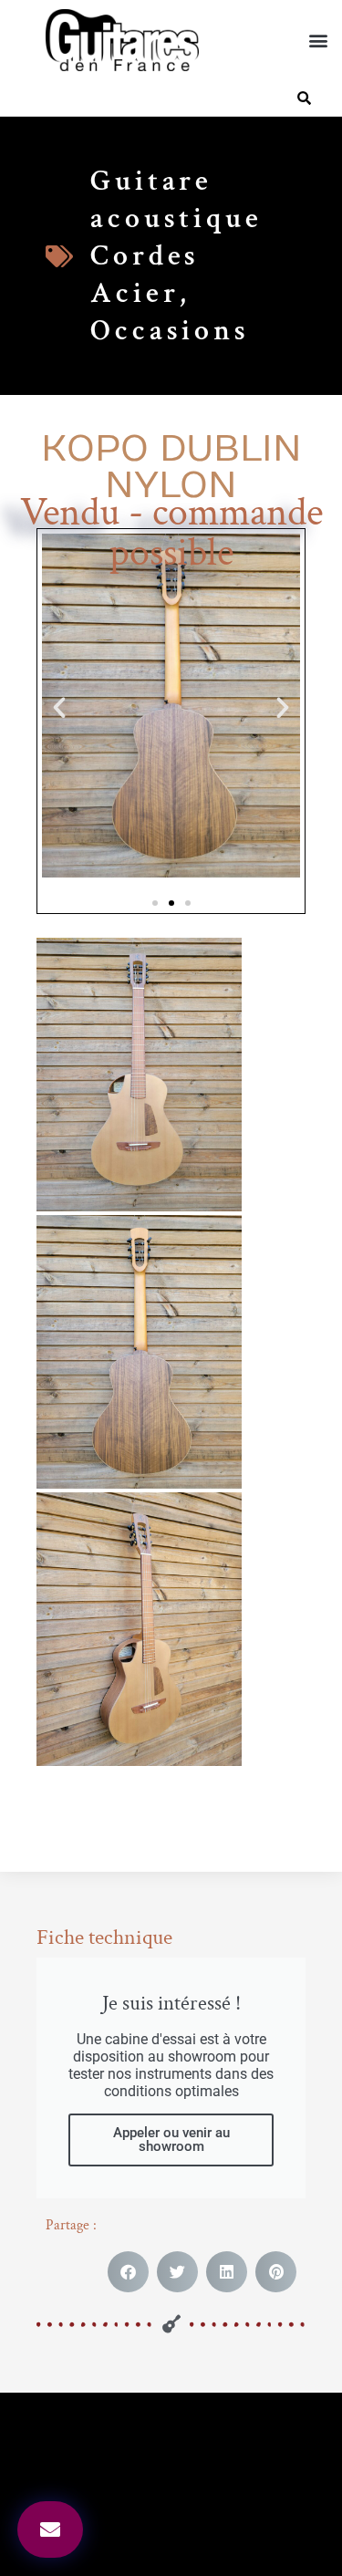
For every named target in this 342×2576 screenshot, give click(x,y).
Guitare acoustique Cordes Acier (176, 237)
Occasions (170, 331)
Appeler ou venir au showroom (171, 2140)
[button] (318, 41)
